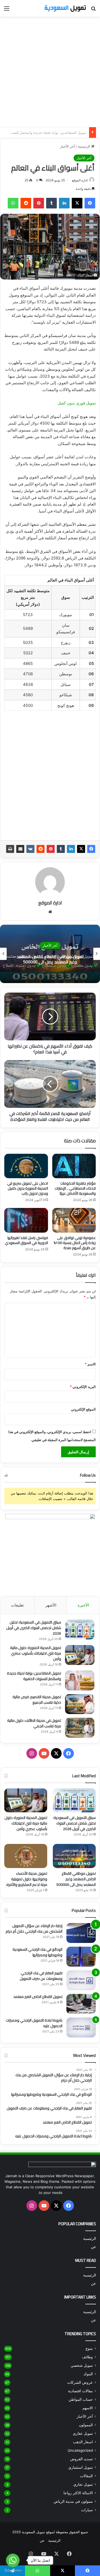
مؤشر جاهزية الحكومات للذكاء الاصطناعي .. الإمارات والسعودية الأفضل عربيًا (75, 1188)
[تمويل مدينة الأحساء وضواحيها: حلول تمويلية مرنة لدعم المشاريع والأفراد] (26, 1856)
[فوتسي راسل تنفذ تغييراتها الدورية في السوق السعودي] (26, 1220)
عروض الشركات (80, 2382)
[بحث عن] (93, 10)
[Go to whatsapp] (13, 2560)
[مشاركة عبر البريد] (20, 849)
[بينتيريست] (39, 203)
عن (93, 2247)
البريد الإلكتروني (83, 1387)
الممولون (86, 2425)
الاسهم (88, 2408)
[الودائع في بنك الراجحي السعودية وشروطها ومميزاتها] (81, 1957)
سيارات (87, 2510)
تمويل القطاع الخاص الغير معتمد (38, 1997)
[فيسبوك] (90, 203)
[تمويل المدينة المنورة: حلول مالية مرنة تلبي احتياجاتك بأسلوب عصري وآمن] (80, 1655)
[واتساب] (13, 203)
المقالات (86, 2476)
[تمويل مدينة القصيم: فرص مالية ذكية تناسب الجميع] (80, 1704)
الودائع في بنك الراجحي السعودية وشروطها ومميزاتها (37, 1952)
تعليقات (17, 1605)
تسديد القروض (81, 2459)
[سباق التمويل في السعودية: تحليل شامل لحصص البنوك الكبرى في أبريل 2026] (80, 1629)
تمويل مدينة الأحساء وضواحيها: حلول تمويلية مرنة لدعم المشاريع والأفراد (27, 1879)
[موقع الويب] (50, 912)
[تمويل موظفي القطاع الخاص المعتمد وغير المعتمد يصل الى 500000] (74, 1856)
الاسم (90, 1364)
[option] (50, 954)
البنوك (88, 2374)
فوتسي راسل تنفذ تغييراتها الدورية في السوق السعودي (26, 1240)
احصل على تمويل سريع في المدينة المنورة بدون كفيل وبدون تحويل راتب (28, 1188)
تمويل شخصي (82, 2365)
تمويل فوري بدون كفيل (77, 403)
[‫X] (77, 203)
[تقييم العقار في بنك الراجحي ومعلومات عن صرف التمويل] (81, 1980)
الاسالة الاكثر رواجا (78, 2493)
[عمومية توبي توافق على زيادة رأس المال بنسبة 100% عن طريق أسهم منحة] (74, 1220)
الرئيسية (85, 146)
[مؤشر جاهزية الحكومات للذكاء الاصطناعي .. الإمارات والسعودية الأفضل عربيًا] (74, 1166)
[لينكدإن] (64, 203)
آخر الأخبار (67, 146)
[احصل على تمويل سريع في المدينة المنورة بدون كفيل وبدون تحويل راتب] (26, 1166)
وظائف (87, 2357)
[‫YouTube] (44, 1753)
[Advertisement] (50, 72)
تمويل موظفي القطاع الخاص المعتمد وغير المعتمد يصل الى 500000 (50, 959)
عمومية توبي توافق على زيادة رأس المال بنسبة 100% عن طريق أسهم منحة (75, 1243)
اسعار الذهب (83, 2442)
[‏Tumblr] (51, 203)
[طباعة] (10, 849)
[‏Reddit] (26, 203)
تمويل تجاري (83, 2484)
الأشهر (51, 1605)
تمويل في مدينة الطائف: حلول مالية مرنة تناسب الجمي (34, 1723)
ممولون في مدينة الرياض (73, 2501)
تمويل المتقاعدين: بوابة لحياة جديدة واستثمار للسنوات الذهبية (34, 1676)
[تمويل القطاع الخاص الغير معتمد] (81, 2004)
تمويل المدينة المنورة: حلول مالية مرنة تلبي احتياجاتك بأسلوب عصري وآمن (36, 1653)
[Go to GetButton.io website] (13, 2571)
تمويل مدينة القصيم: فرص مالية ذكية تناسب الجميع (49, 133)
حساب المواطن (81, 2399)
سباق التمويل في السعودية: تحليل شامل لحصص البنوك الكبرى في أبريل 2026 (34, 1628)
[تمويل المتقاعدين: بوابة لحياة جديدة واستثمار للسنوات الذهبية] (80, 1680)
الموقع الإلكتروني (83, 1409)
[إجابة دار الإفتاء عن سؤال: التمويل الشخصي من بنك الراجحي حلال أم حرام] (81, 1933)
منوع (89, 2348)
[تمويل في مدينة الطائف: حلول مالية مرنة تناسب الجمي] (80, 1728)
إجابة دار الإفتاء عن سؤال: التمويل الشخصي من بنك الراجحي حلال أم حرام (34, 1928)
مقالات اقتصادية (80, 2391)
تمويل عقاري (83, 2433)
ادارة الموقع (80, 180)
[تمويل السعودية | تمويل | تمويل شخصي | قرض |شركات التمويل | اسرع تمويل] (65, 8)
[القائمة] (7, 10)
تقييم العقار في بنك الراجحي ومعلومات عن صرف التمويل (41, 1976)
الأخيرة (83, 1605)
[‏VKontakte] (30, 849)
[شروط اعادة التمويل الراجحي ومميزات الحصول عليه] (81, 2028)
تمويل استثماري (81, 2467)
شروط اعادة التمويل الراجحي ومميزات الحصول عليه (34, 2023)
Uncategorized (80, 2450)
